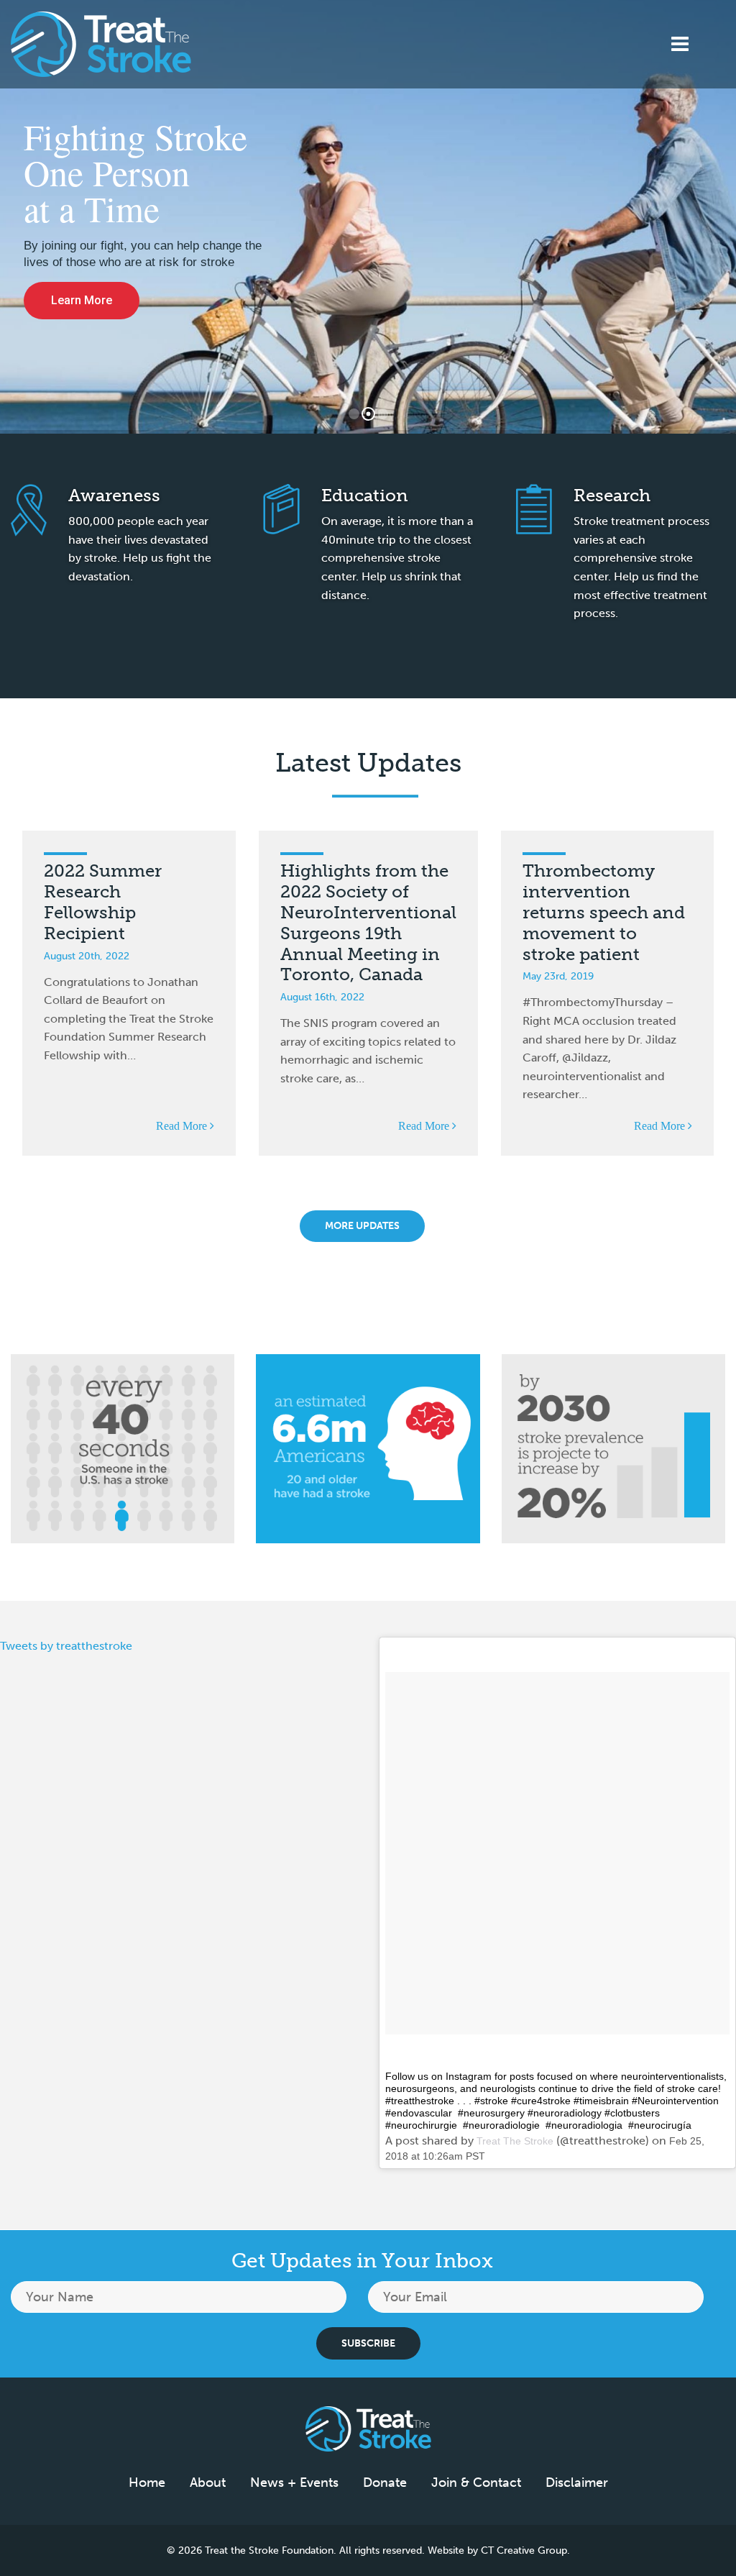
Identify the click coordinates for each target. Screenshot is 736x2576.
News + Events (294, 2483)
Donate (385, 2483)
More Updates (362, 1226)
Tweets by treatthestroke (66, 1646)
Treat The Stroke (515, 2141)
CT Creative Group (524, 2550)
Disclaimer (577, 2483)
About (208, 2483)
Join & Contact (476, 2483)
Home (147, 2483)
